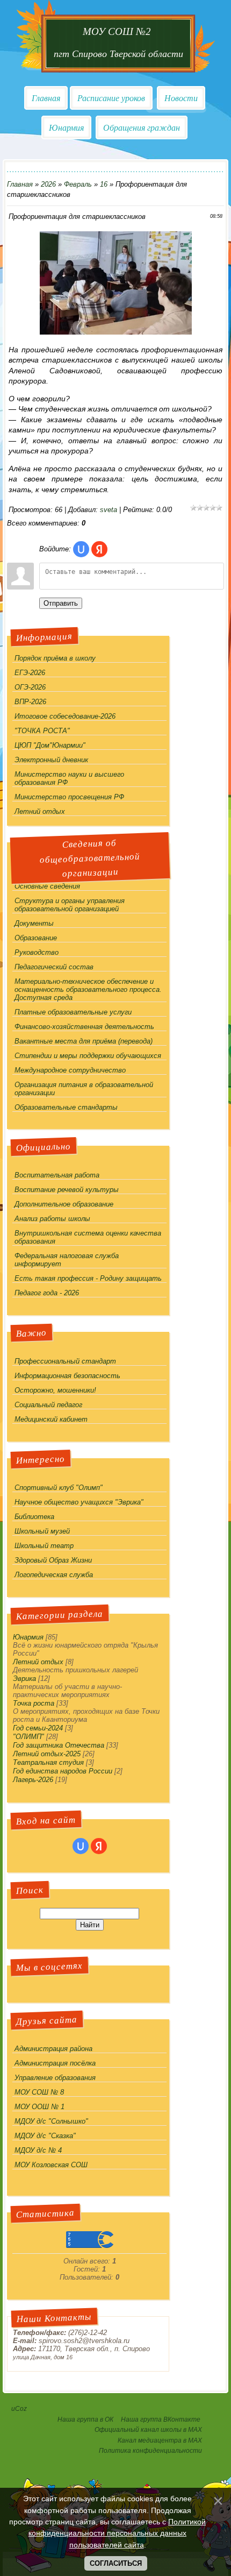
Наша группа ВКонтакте (161, 2419)
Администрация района (53, 2049)
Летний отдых (38, 1662)
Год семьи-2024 (38, 1728)
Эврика (24, 1679)
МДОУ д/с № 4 (38, 2150)
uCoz (19, 2409)
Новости (181, 98)
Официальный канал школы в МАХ (148, 2430)
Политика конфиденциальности (150, 2451)
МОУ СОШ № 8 (39, 2092)
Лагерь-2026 (33, 1780)
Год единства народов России (63, 1771)
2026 (48, 184)
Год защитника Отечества (59, 1745)
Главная (46, 98)
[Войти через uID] (81, 549)
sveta (109, 510)
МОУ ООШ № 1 (39, 2107)
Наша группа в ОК (85, 2419)
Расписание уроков (111, 98)
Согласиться (116, 2563)
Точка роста (34, 1703)
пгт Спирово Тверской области (118, 54)
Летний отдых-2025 (47, 1754)
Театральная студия (48, 1762)
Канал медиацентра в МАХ (160, 2440)
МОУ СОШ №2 (118, 31)
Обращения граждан (142, 128)
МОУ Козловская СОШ (51, 2165)
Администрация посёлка (55, 2063)
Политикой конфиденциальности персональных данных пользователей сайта (117, 2533)
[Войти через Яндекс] (99, 549)
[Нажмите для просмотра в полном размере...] (116, 332)
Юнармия (66, 128)
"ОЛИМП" (28, 1737)
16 (104, 184)
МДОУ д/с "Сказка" (45, 2136)
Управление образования (55, 2078)
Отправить (61, 603)
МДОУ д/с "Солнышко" (51, 2121)
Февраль (78, 184)
